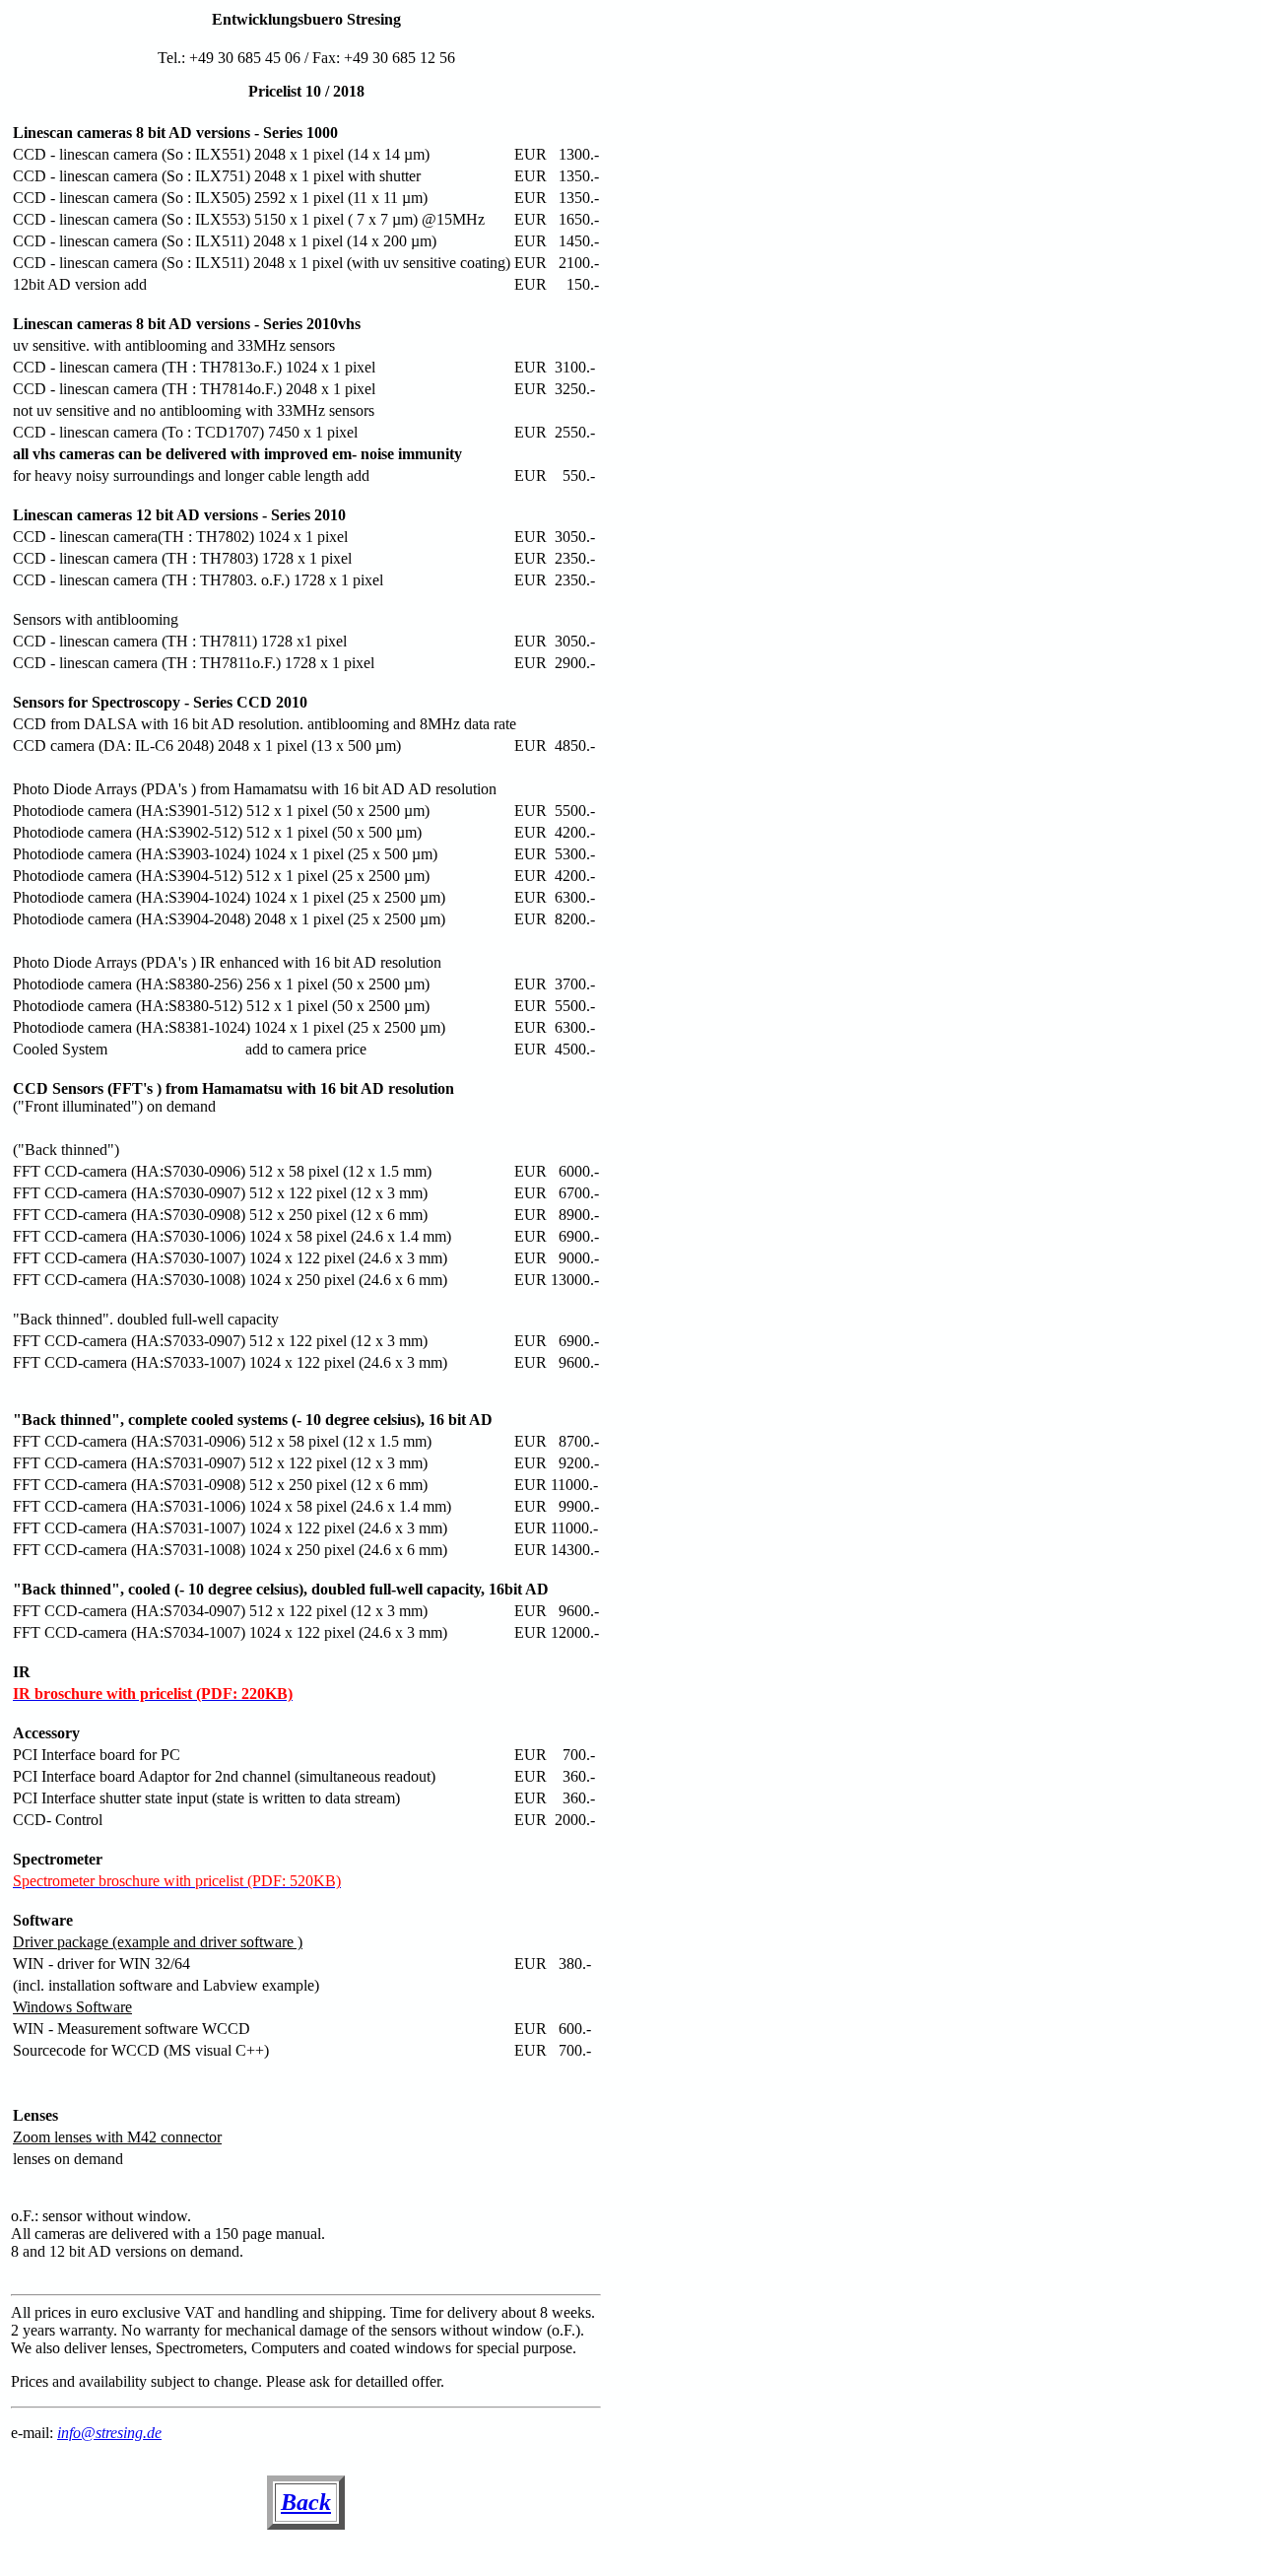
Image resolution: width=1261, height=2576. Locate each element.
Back (306, 2502)
